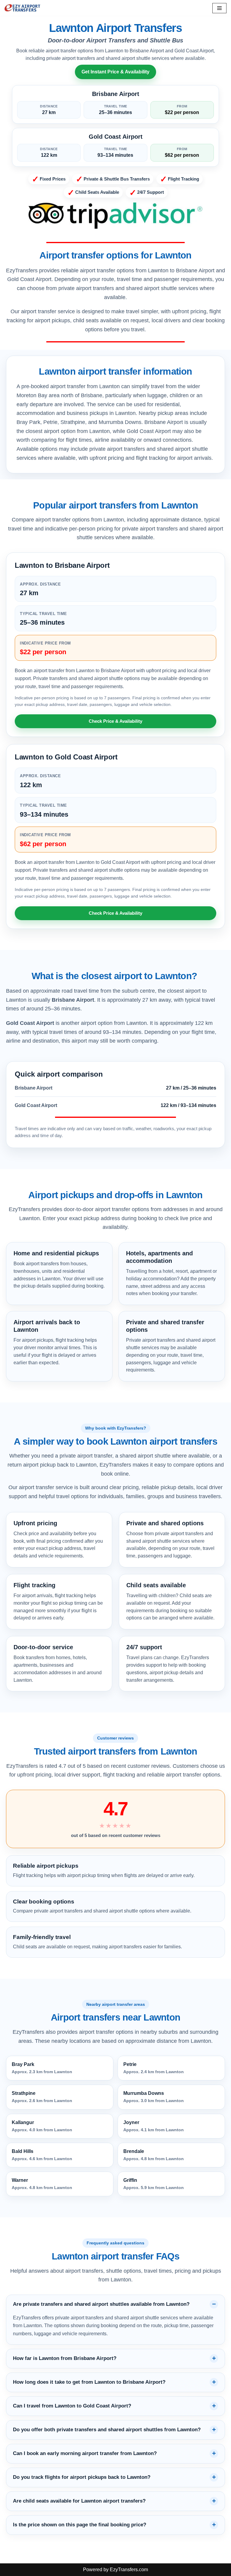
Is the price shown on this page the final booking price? (80, 2525)
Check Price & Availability (115, 721)
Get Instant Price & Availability (115, 72)
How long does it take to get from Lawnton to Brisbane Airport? (89, 2382)
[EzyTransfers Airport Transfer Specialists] (23, 8)
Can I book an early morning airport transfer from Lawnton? (85, 2453)
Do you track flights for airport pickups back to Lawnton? (82, 2477)
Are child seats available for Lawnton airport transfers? (79, 2501)
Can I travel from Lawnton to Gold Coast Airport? (72, 2406)
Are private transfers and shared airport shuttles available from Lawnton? (101, 2304)
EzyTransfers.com (129, 2570)
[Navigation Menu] (219, 8)
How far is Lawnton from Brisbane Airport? (65, 2358)
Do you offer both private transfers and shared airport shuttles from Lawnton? (107, 2430)
